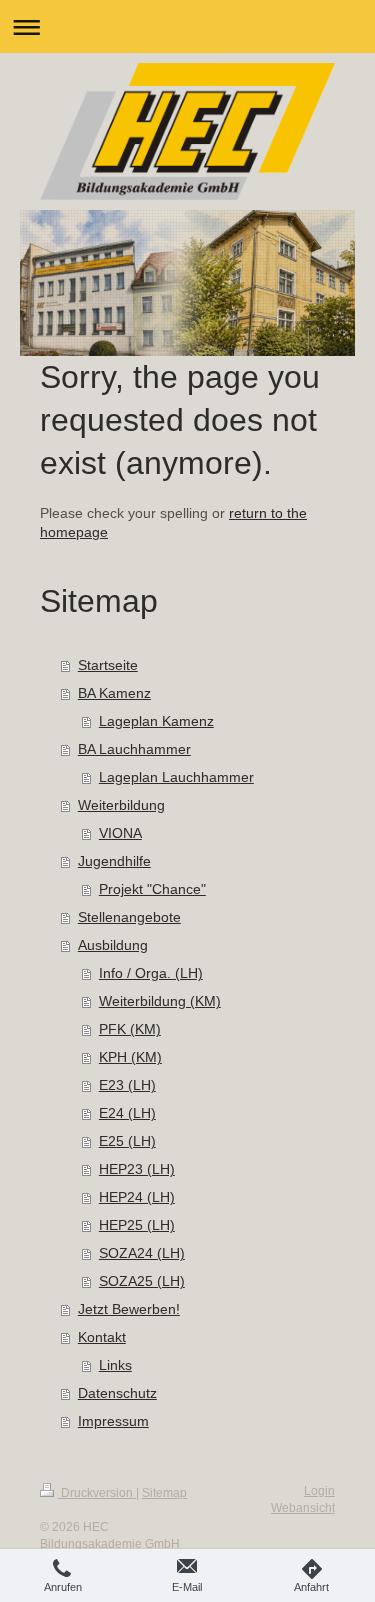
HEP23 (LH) (137, 1169)
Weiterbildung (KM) (160, 1001)
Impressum (113, 1421)
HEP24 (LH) (137, 1197)
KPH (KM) (130, 1057)
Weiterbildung (121, 805)
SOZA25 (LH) (142, 1281)
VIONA (120, 833)
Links (115, 1365)
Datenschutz (117, 1393)
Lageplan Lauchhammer (176, 777)
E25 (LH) (127, 1141)
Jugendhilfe (114, 861)
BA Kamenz (114, 693)
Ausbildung (113, 945)
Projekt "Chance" (152, 889)
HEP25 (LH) (137, 1225)
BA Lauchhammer (134, 749)
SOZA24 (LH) (142, 1253)
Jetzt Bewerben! (129, 1309)
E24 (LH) (127, 1113)
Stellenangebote (129, 917)
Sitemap (164, 1493)
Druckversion (97, 1493)
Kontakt (102, 1337)
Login (319, 1491)
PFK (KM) (130, 1029)
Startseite (108, 665)
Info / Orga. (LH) (151, 973)
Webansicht (303, 1508)
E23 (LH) (127, 1085)
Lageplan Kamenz (156, 721)
